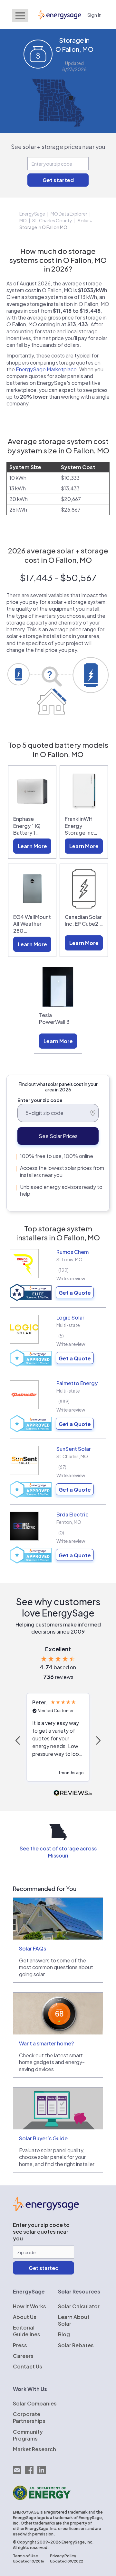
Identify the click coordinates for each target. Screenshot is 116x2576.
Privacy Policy (63, 2556)
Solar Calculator (79, 2306)
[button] (18, 1740)
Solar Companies (35, 2403)
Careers (23, 2356)
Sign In (94, 15)
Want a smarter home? (46, 2043)
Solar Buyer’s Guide (43, 2138)
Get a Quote (75, 1293)
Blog (64, 2334)
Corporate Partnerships (29, 2417)
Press (20, 2345)
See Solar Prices (58, 1136)
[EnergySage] (46, 2209)
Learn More (32, 846)
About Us (25, 2317)
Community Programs (28, 2435)
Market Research (34, 2449)
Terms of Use (25, 2556)
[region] (58, 1741)
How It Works (29, 2306)
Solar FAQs (33, 1948)
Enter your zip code (40, 1100)
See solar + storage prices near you (58, 147)
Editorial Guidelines (27, 2331)
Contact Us (28, 2366)
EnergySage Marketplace (46, 369)
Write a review (71, 1278)
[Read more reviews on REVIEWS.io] (73, 1793)
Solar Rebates (76, 2345)
